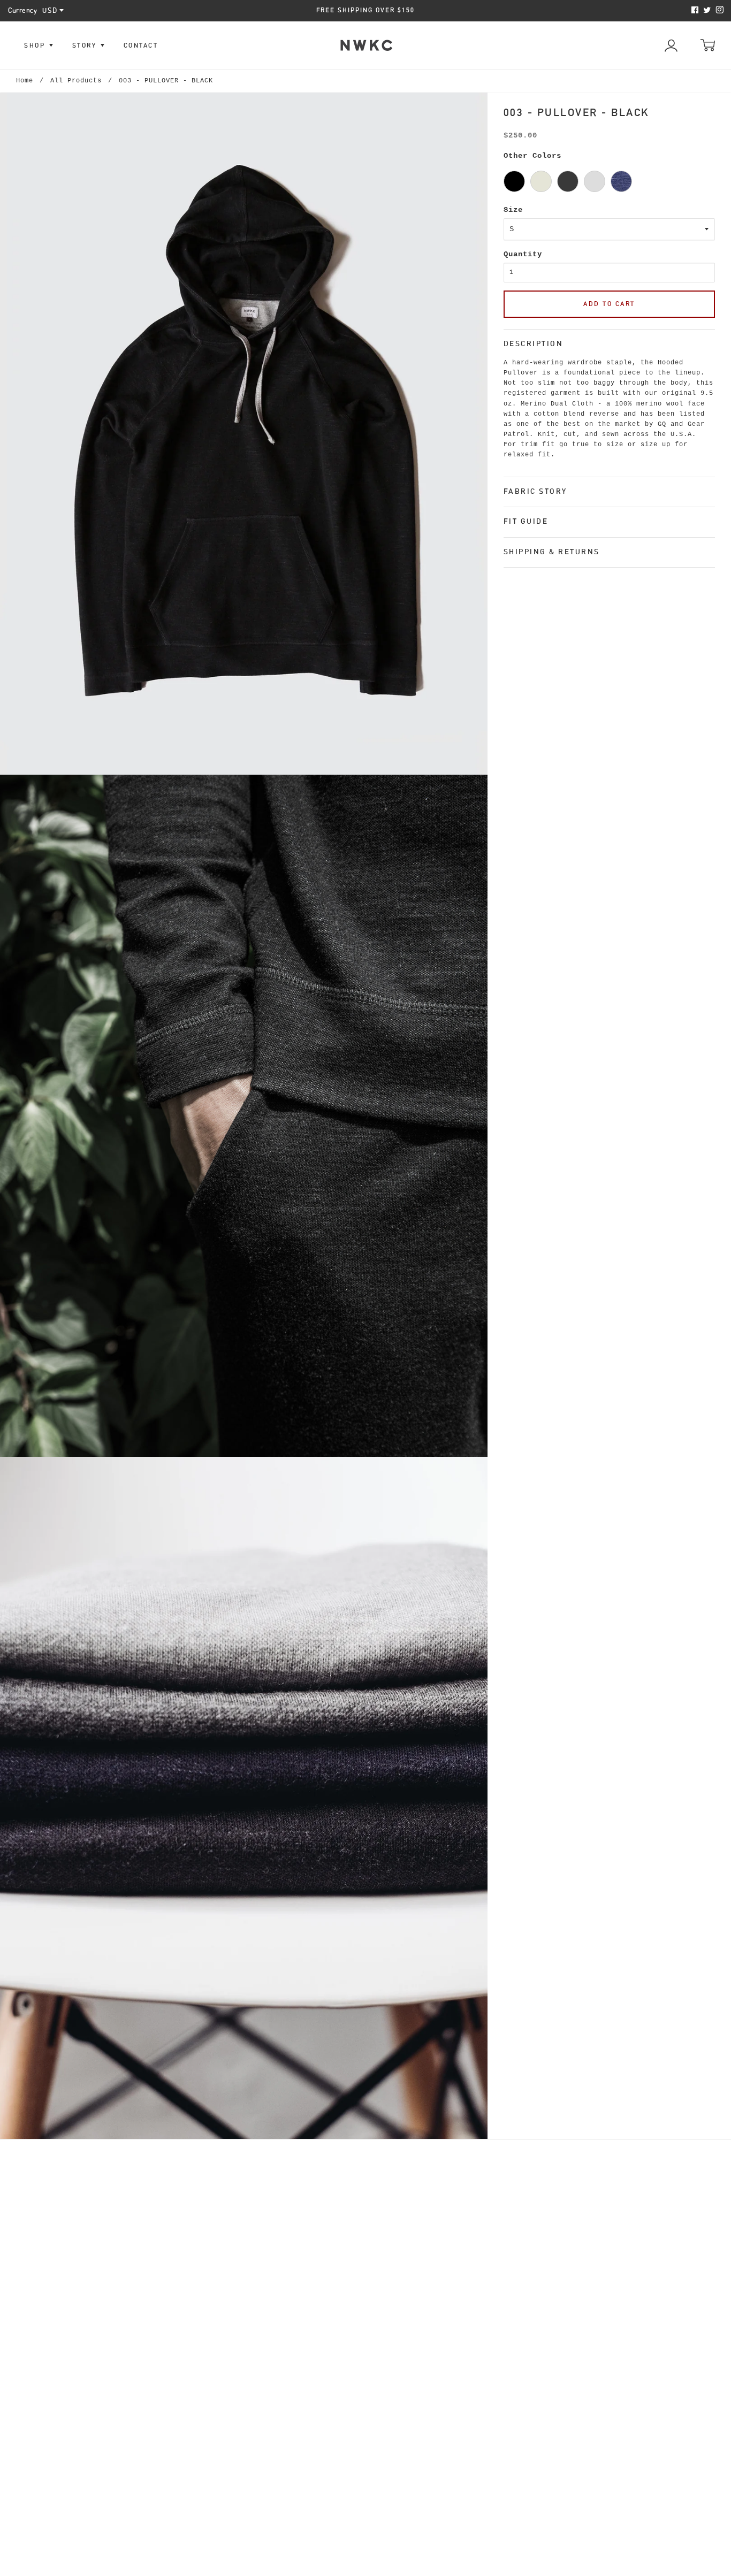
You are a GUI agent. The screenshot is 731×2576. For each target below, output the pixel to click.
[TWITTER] (706, 10)
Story (86, 45)
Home (25, 81)
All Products (76, 81)
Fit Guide (526, 521)
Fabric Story (535, 491)
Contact (141, 45)
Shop (36, 45)
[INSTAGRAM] (718, 10)
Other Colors (532, 156)
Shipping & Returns (552, 552)
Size (513, 210)
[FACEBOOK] (694, 10)
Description (534, 343)
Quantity (523, 254)
